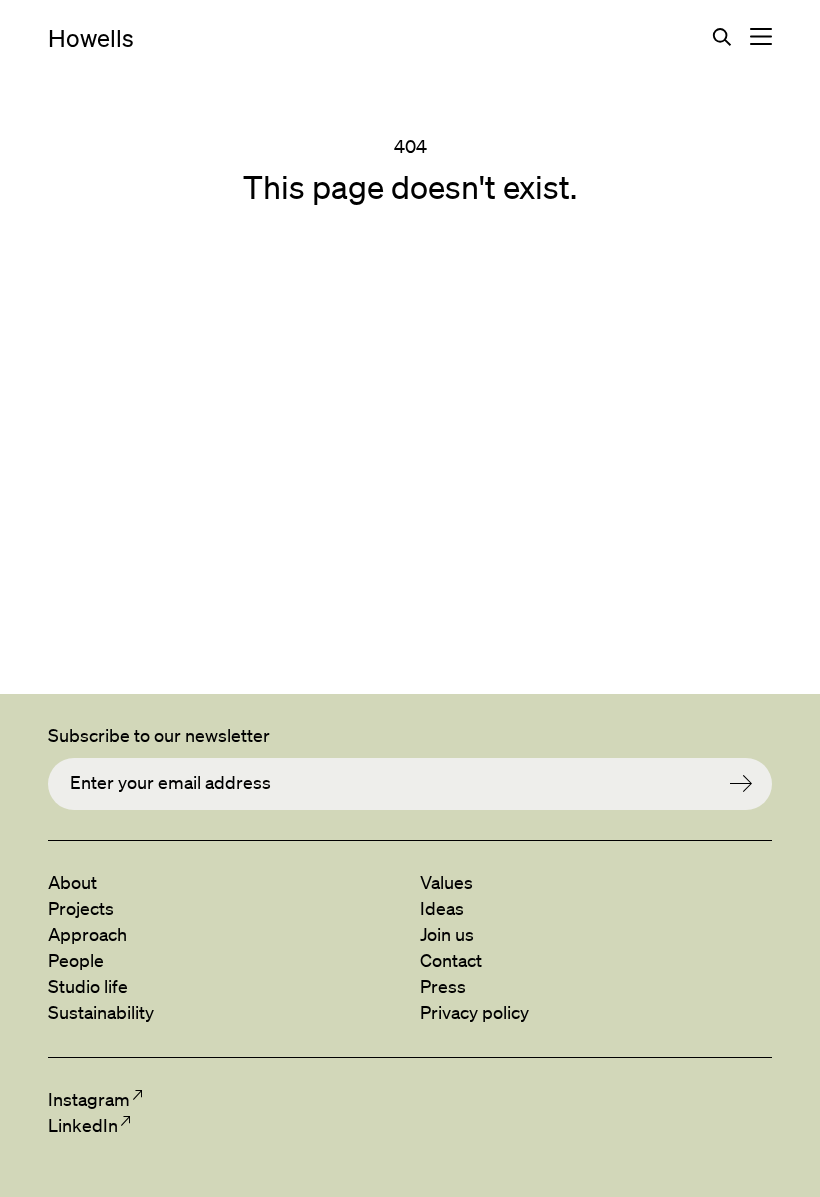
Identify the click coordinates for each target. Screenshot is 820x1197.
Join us (447, 934)
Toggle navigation (761, 37)
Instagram (88, 1099)
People (76, 960)
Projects (81, 908)
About (72, 882)
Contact (451, 960)
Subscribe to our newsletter (159, 735)
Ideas (442, 908)
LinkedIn (82, 1125)
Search (722, 37)
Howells (91, 38)
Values (446, 882)
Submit (751, 784)
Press (443, 986)
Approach (87, 934)
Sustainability (101, 1012)
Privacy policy (474, 1012)
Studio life (88, 986)
